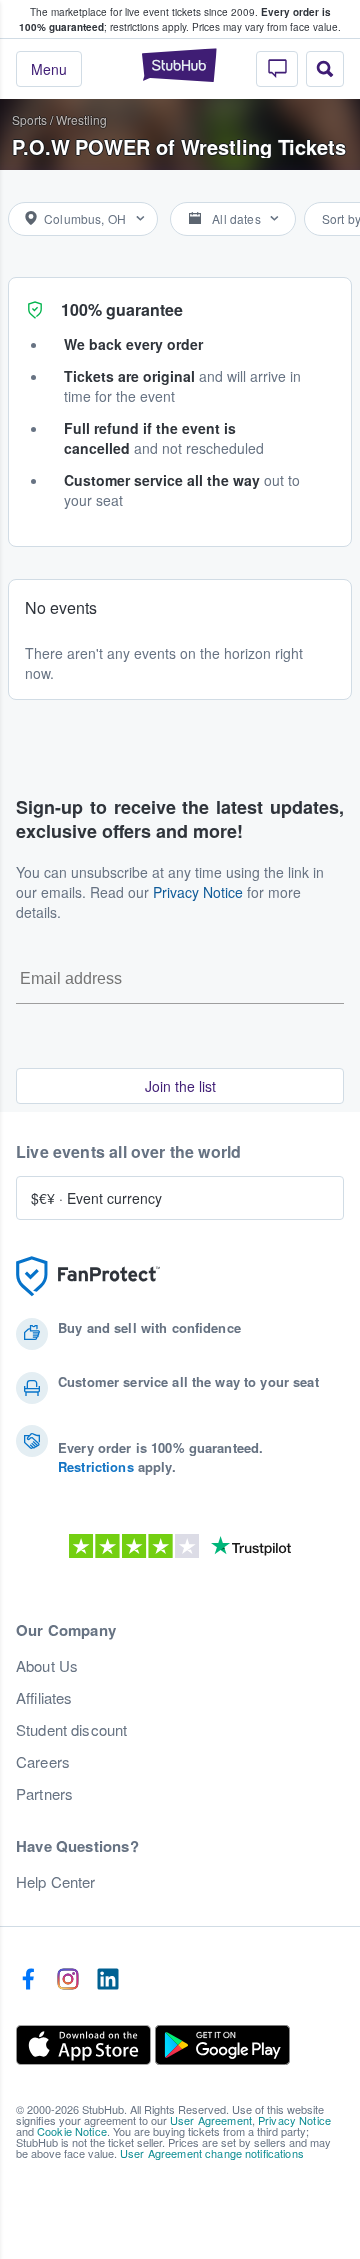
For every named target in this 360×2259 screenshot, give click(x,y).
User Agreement (211, 2120)
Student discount (71, 1730)
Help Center (56, 1882)
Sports (29, 119)
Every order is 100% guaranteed (175, 19)
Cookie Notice (72, 2131)
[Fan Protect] (88, 1276)
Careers (43, 1762)
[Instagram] (68, 1980)
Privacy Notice (198, 892)
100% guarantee (122, 309)
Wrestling (81, 119)
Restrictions (96, 1466)
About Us (47, 1666)
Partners (44, 1794)
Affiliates (44, 1698)
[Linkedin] (108, 1980)
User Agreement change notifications (212, 2153)
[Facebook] (28, 1980)
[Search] (325, 69)
